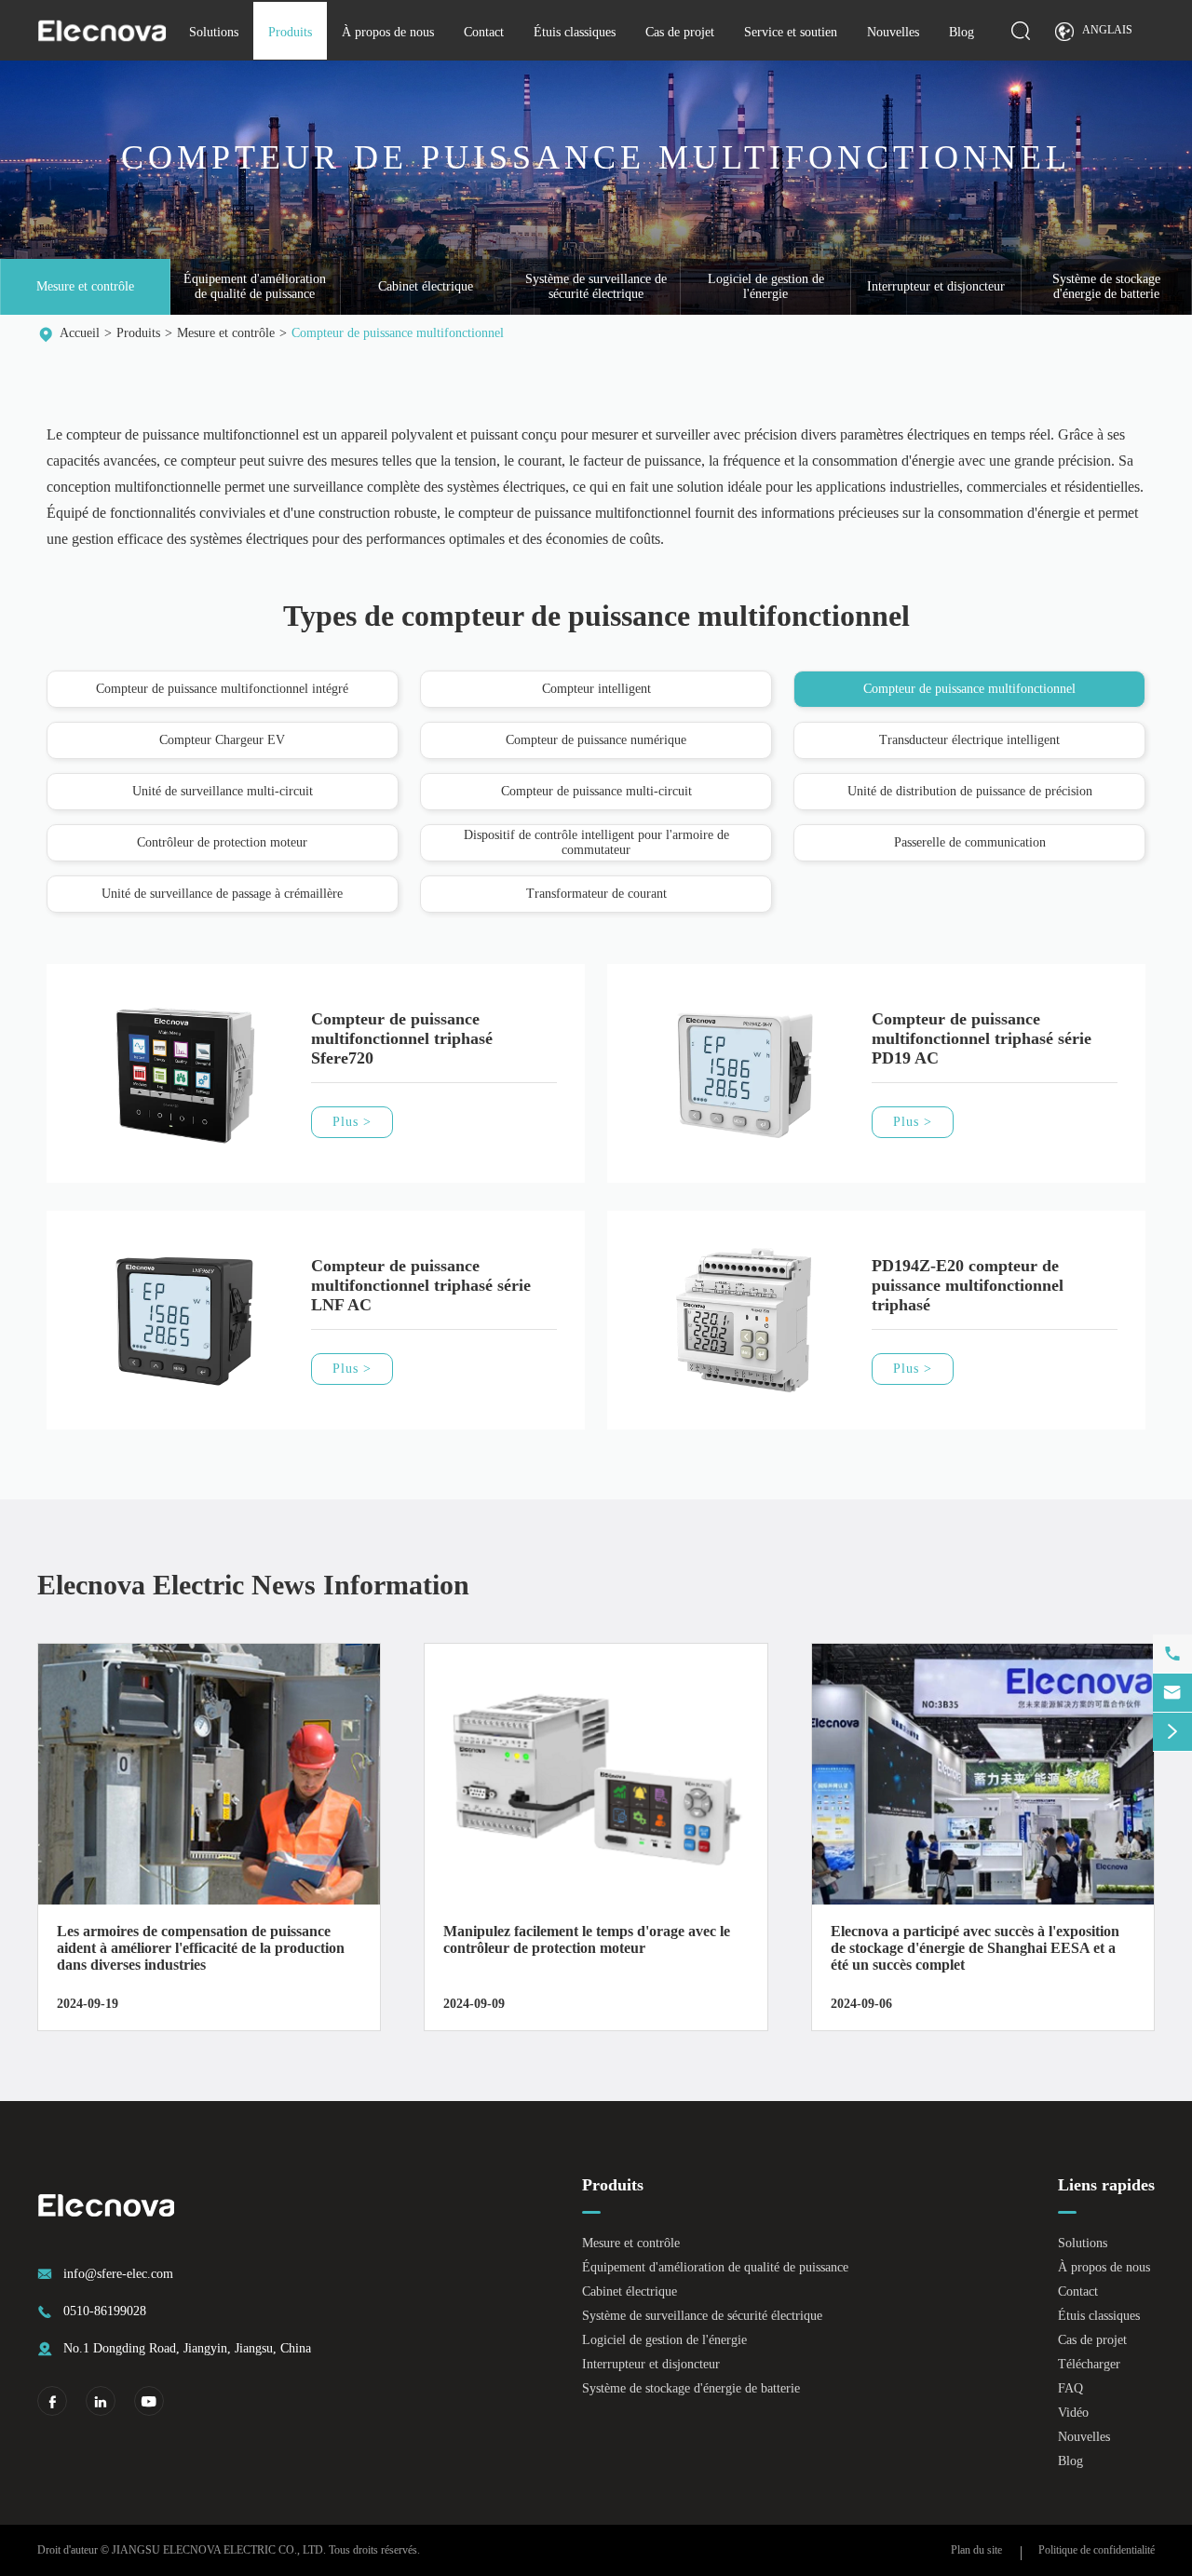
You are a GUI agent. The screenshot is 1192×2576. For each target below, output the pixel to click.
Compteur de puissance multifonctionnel (398, 333)
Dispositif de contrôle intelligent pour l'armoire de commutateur (596, 842)
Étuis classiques (575, 32)
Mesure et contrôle (85, 286)
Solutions (214, 32)
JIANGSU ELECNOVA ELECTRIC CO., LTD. (219, 2550)
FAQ (1070, 2388)
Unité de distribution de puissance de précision (970, 791)
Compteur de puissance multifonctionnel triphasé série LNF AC (421, 1285)
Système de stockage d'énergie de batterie (1106, 286)
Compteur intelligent (596, 689)
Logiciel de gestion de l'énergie (766, 286)
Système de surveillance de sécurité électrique (596, 286)
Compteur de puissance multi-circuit (596, 791)
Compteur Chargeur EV (222, 740)
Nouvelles (893, 32)
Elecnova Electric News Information (253, 1585)
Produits (290, 32)
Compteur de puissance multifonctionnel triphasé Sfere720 (402, 1038)
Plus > (352, 1122)
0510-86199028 (105, 2311)
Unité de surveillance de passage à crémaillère (222, 894)
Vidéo (1073, 2413)
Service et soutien (791, 32)
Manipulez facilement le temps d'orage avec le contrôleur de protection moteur (587, 1939)
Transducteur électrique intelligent (969, 740)
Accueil (80, 333)
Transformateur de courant (596, 894)
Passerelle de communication (970, 842)
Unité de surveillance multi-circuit (223, 791)
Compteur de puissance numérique (596, 740)
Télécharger (1089, 2364)
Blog (962, 32)
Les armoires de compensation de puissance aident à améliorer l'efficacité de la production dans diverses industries (201, 1948)
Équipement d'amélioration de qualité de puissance (255, 286)
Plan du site (976, 2550)
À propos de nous (388, 32)
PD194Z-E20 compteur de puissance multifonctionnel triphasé (968, 1285)
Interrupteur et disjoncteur (936, 286)
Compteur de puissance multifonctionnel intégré (222, 689)
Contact (484, 32)
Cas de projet (680, 32)
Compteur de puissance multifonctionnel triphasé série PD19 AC (982, 1038)
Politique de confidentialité (1097, 2550)
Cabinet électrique (426, 286)
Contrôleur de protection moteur (222, 842)
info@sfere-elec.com (118, 2274)
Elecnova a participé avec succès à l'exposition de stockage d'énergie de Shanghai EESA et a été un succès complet (975, 1948)
